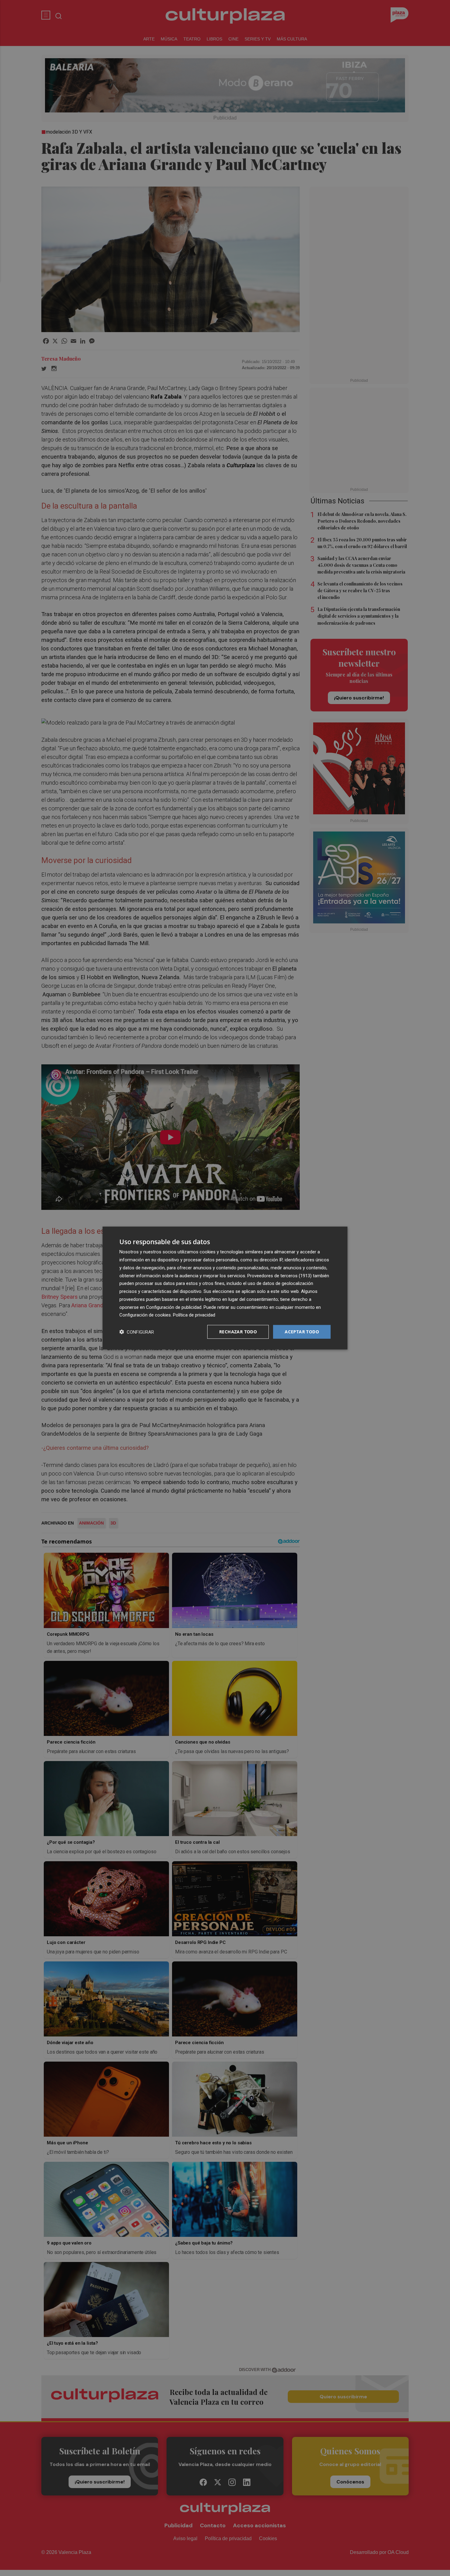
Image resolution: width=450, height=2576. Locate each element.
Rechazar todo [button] (238, 1332)
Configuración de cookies (145, 1315)
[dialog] (225, 1288)
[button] (137, 1332)
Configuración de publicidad (174, 1307)
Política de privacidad (194, 1315)
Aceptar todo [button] (302, 1332)
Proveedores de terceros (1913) (279, 1275)
